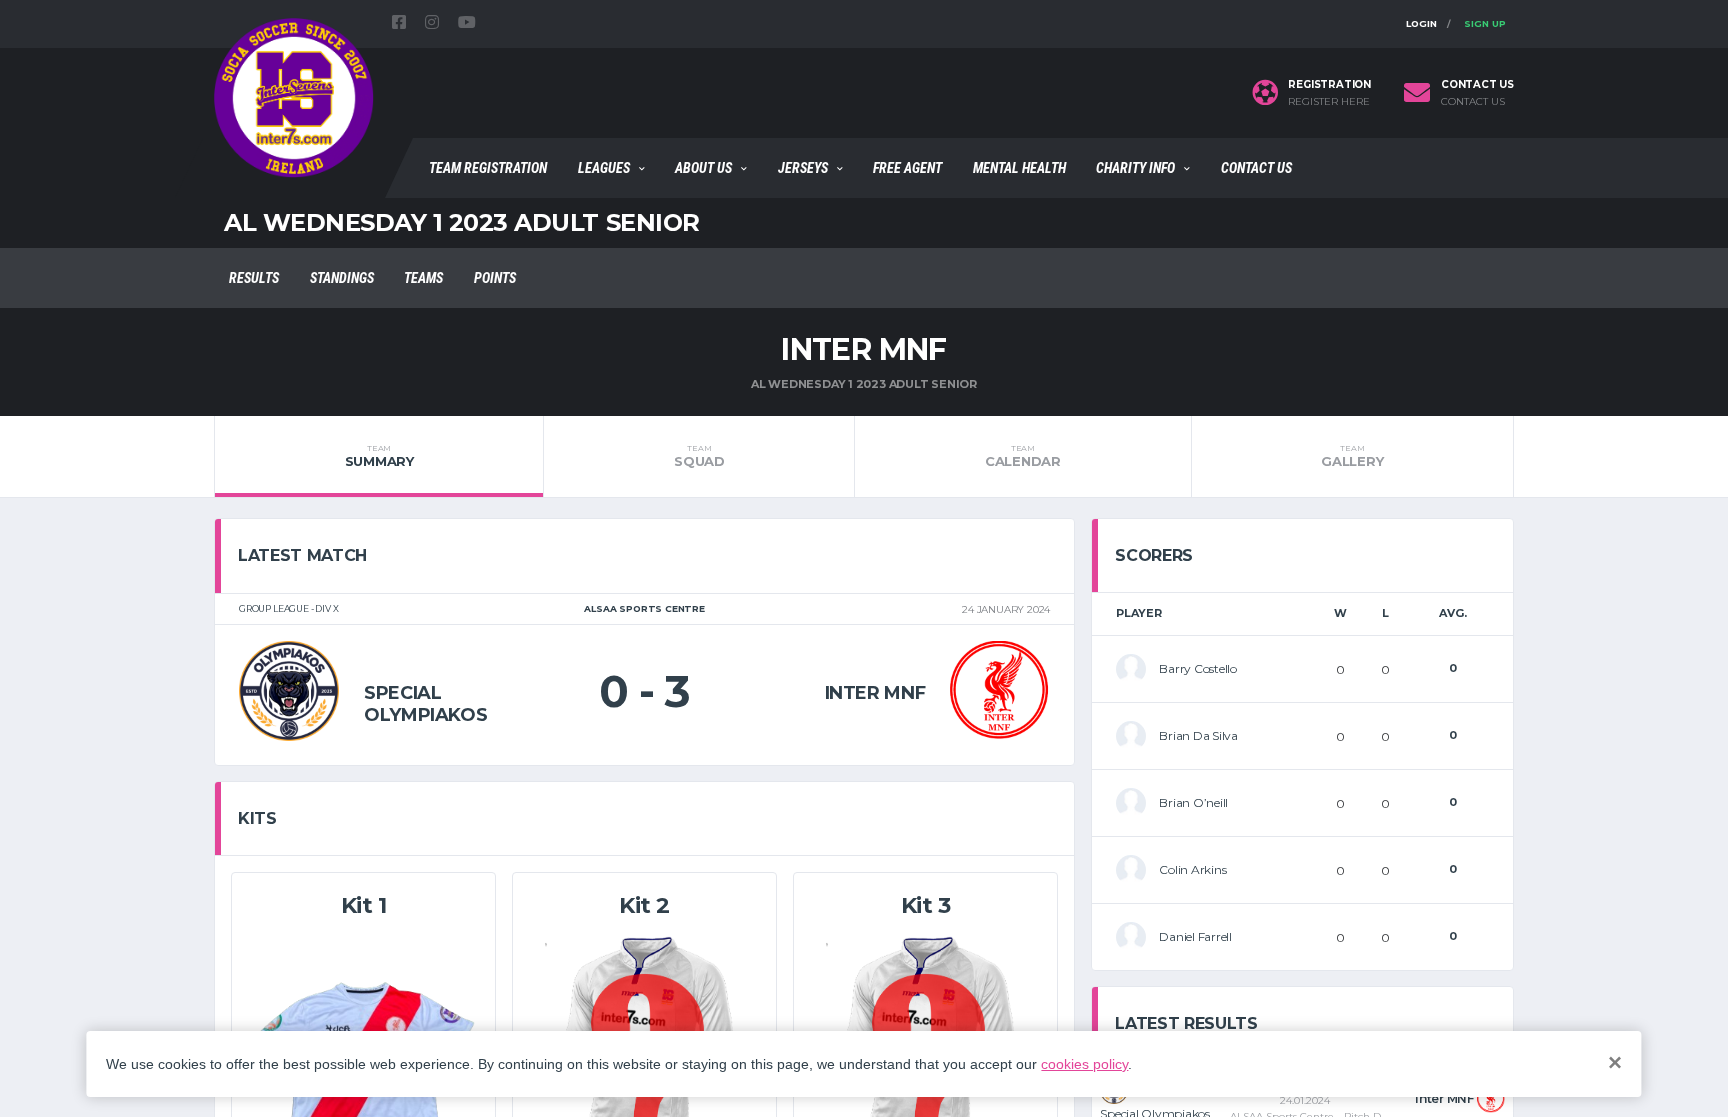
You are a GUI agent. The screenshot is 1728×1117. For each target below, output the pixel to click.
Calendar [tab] (1023, 456)
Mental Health (1019, 168)
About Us (703, 168)
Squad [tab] (699, 456)
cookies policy (1084, 1064)
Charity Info (1135, 168)
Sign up (1485, 23)
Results (254, 278)
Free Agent (907, 168)
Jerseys (803, 168)
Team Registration (488, 168)
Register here (1329, 102)
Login (1421, 23)
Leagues (604, 168)
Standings (342, 278)
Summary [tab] (379, 456)
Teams (423, 278)
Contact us (1473, 102)
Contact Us (1256, 168)
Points (495, 278)
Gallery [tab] (1352, 456)
